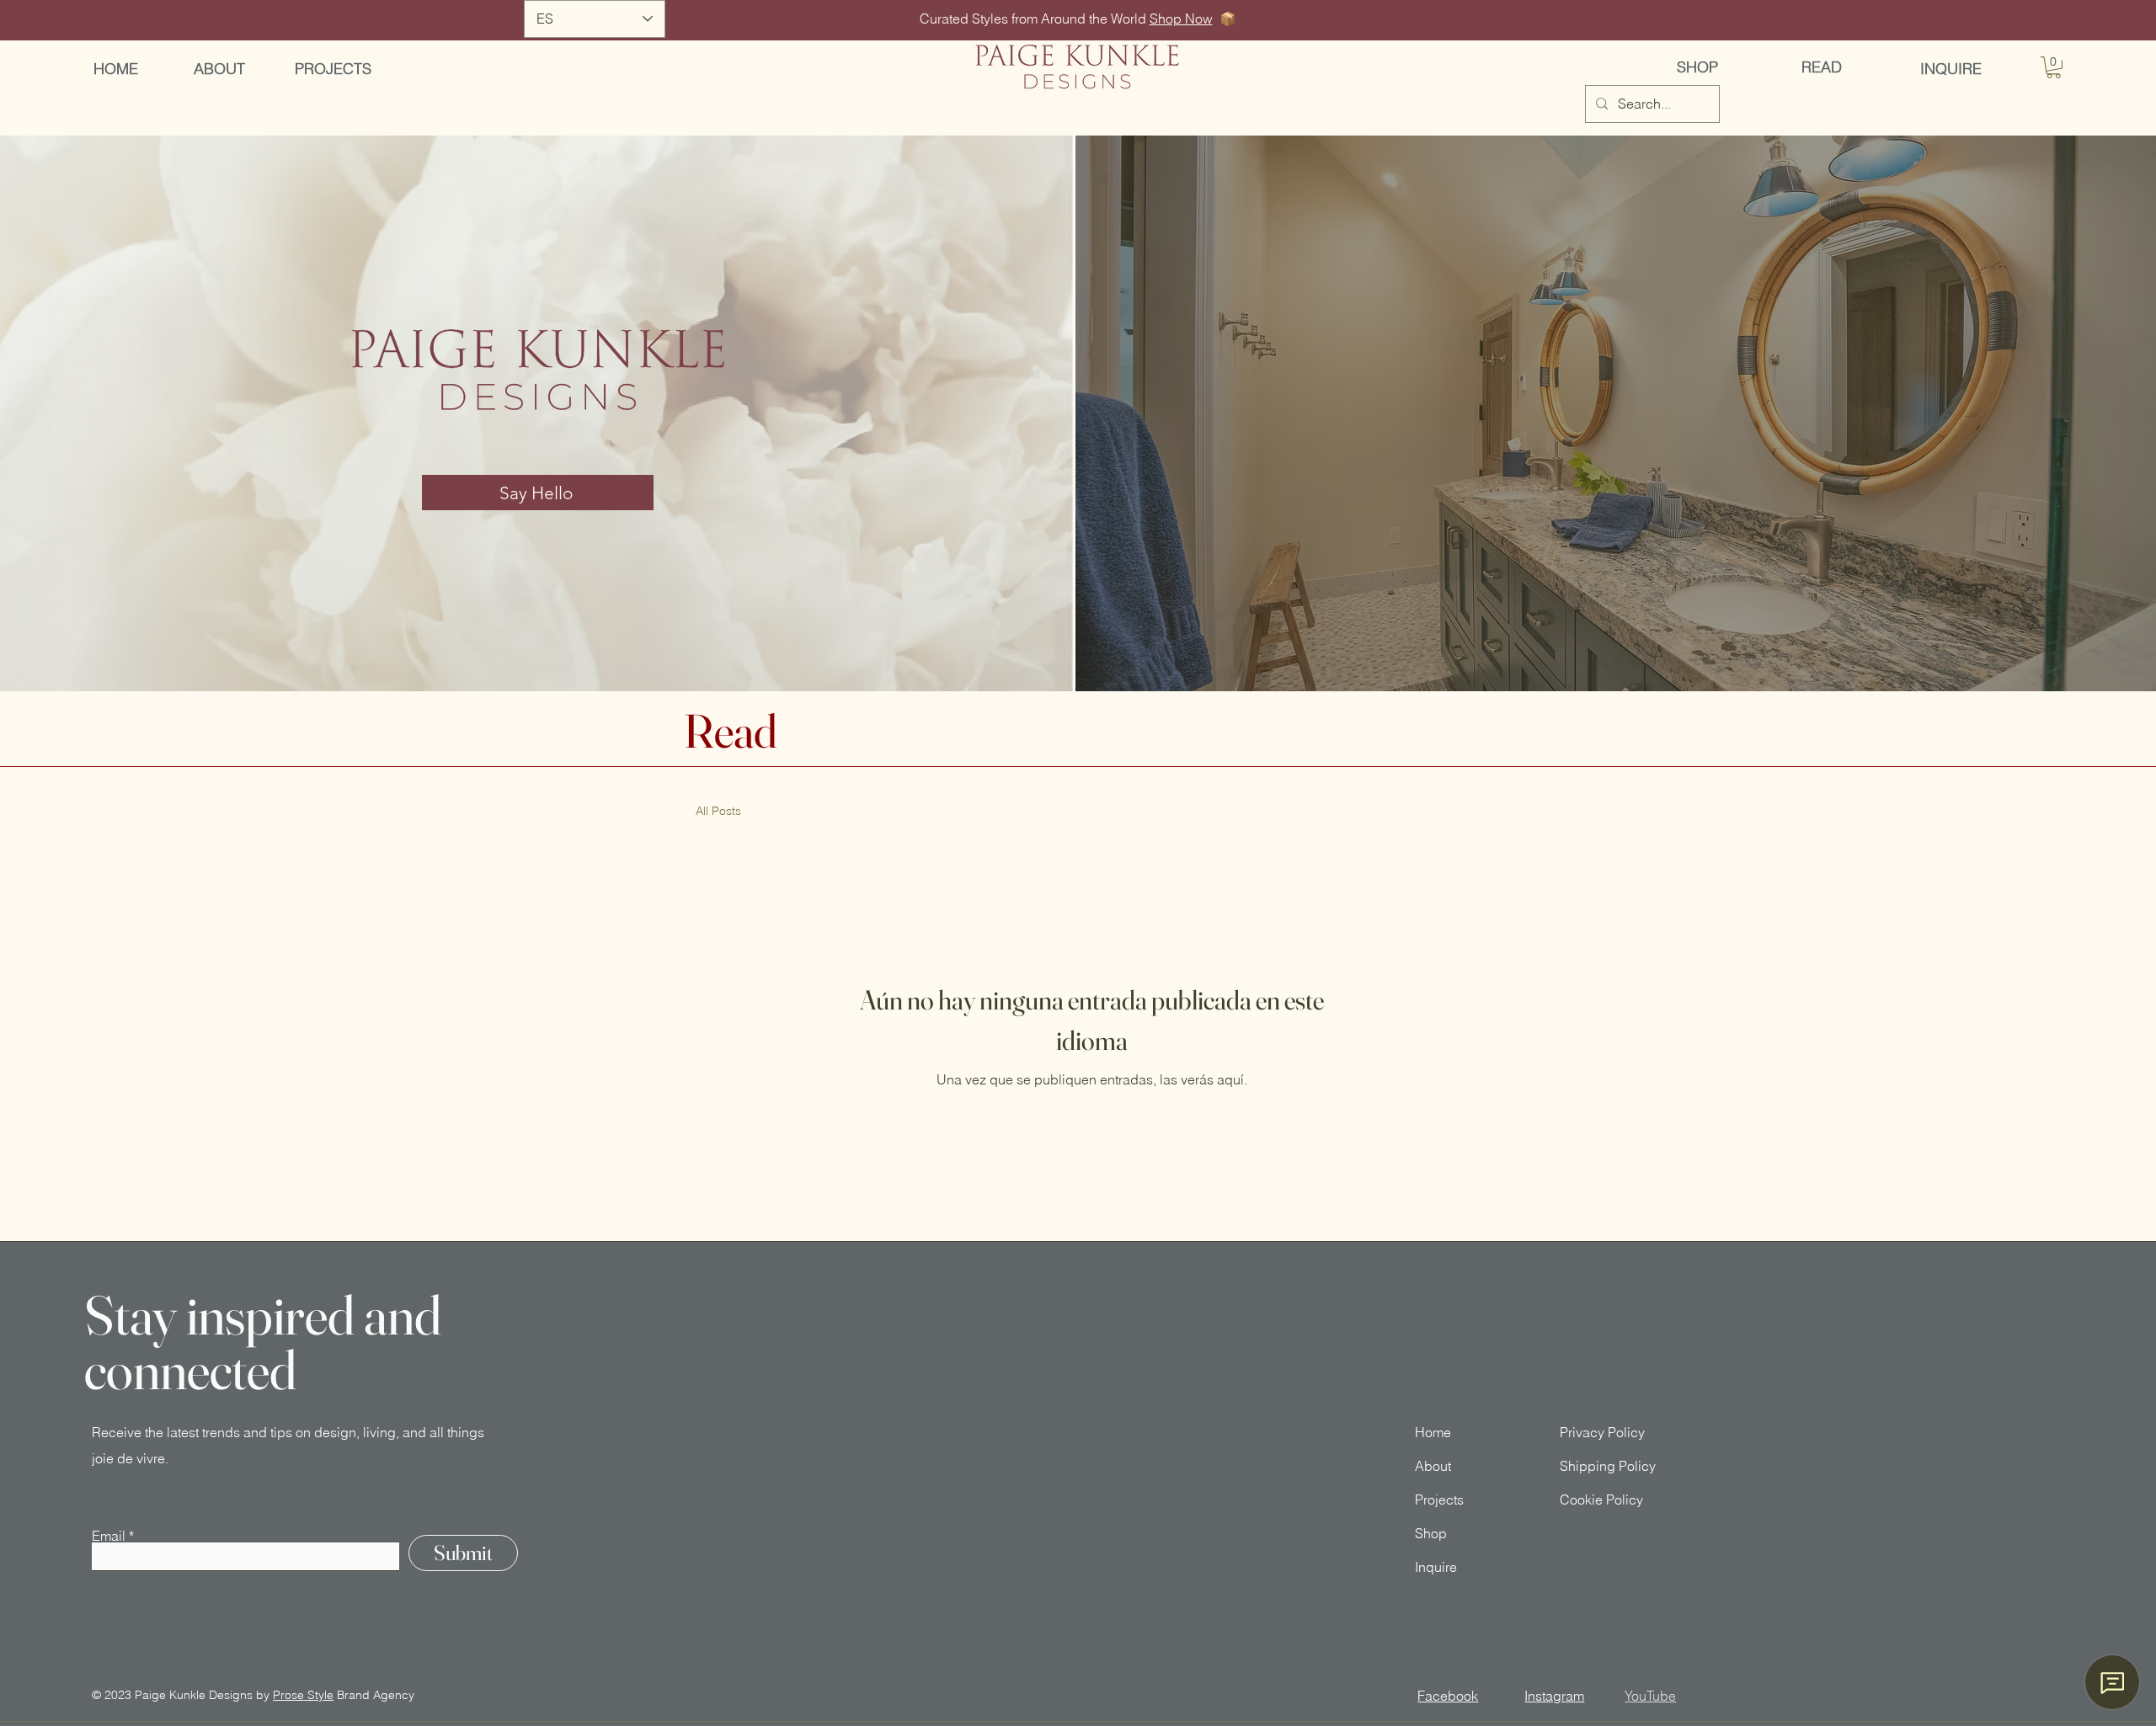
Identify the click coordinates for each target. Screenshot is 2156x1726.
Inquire (1436, 1567)
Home (1433, 1432)
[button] (2054, 67)
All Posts (718, 811)
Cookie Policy (1601, 1500)
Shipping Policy (1608, 1466)
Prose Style (303, 1695)
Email (109, 1536)
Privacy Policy (1602, 1432)
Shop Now (1181, 19)
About (1433, 1466)
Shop (1431, 1533)
